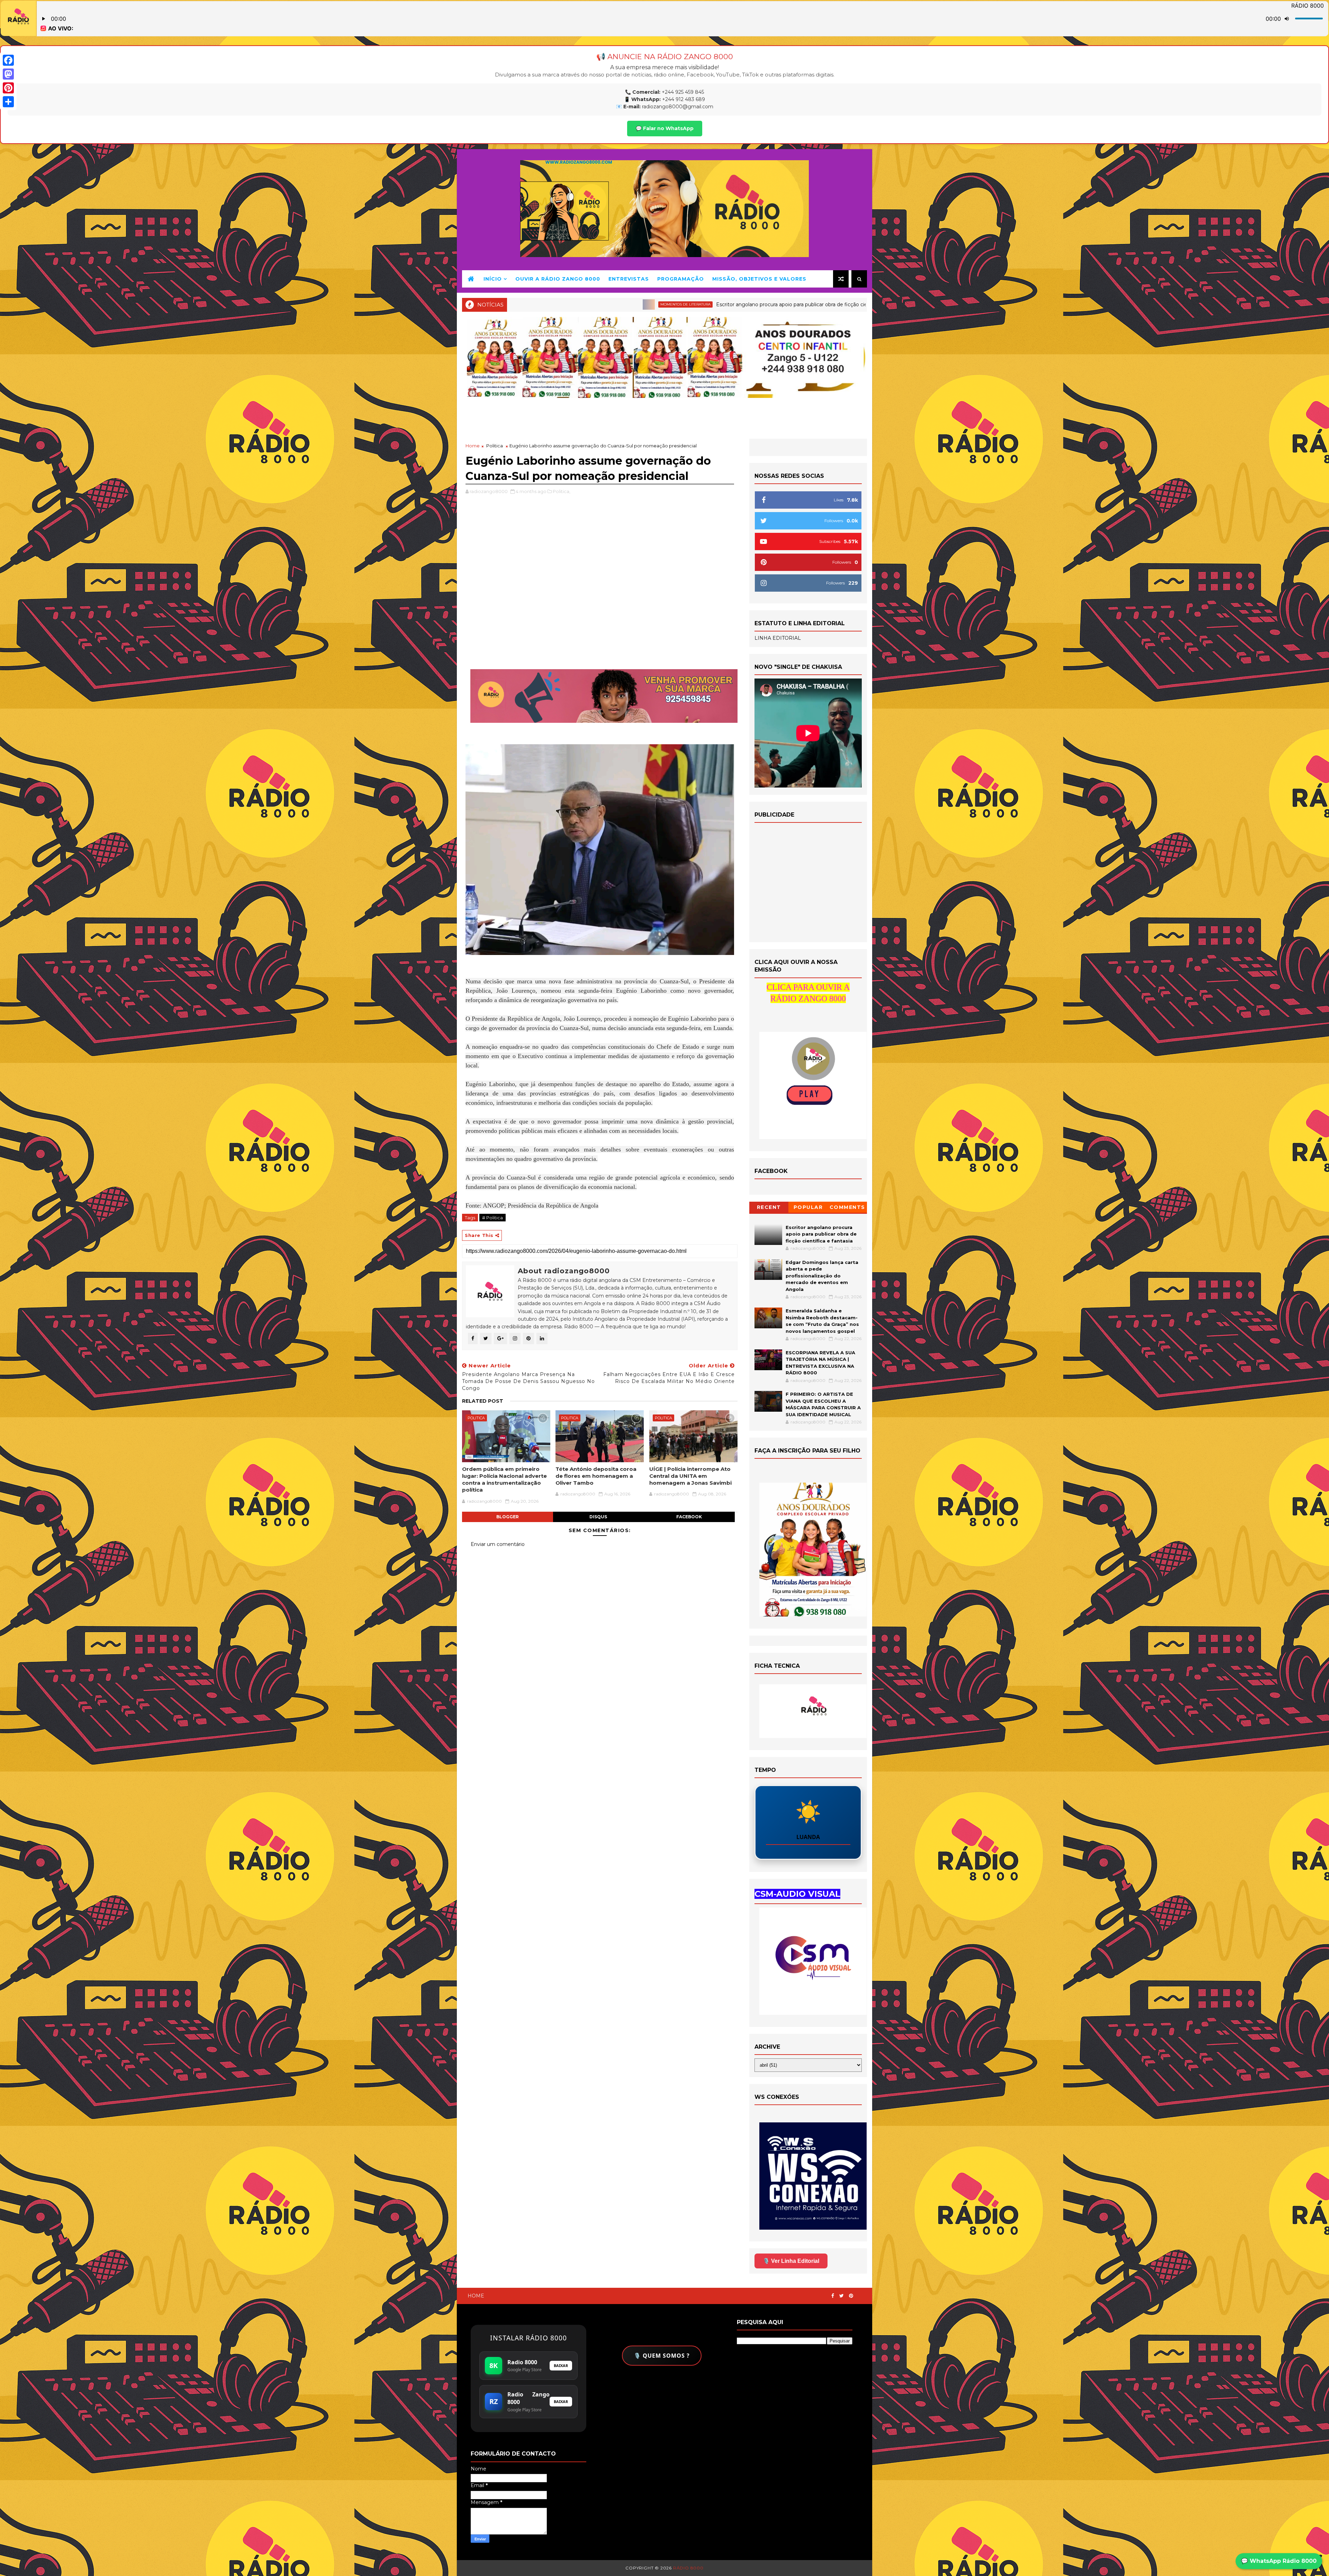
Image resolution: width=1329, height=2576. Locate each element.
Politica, (562, 491)
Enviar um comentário (498, 1544)
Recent (769, 1207)
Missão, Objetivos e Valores (759, 279)
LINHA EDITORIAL (778, 638)
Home (473, 446)
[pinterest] (851, 2296)
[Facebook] (8, 60)
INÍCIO (493, 279)
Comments (847, 1207)
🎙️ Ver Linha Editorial (791, 2261)
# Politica (492, 1218)
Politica (495, 446)
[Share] (8, 102)
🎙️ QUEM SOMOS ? (662, 2356)
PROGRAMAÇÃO (681, 279)
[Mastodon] (8, 74)
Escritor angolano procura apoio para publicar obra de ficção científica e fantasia (821, 1234)
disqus (598, 1517)
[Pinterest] (8, 88)
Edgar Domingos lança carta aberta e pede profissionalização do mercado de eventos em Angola (725, 304)
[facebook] (833, 2296)
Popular (808, 1207)
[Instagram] (858, 2293)
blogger (508, 1517)
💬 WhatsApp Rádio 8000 (1279, 2561)
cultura (594, 304)
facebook (689, 1517)
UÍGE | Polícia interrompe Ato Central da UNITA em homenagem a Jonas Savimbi (690, 1476)
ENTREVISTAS (629, 279)
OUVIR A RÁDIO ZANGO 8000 (558, 279)
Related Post (483, 1401)
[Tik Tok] (864, 2293)
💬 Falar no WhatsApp (665, 128)
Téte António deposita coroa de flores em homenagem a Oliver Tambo (596, 1476)
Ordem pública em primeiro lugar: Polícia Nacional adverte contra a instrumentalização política (504, 1480)
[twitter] (842, 2296)
